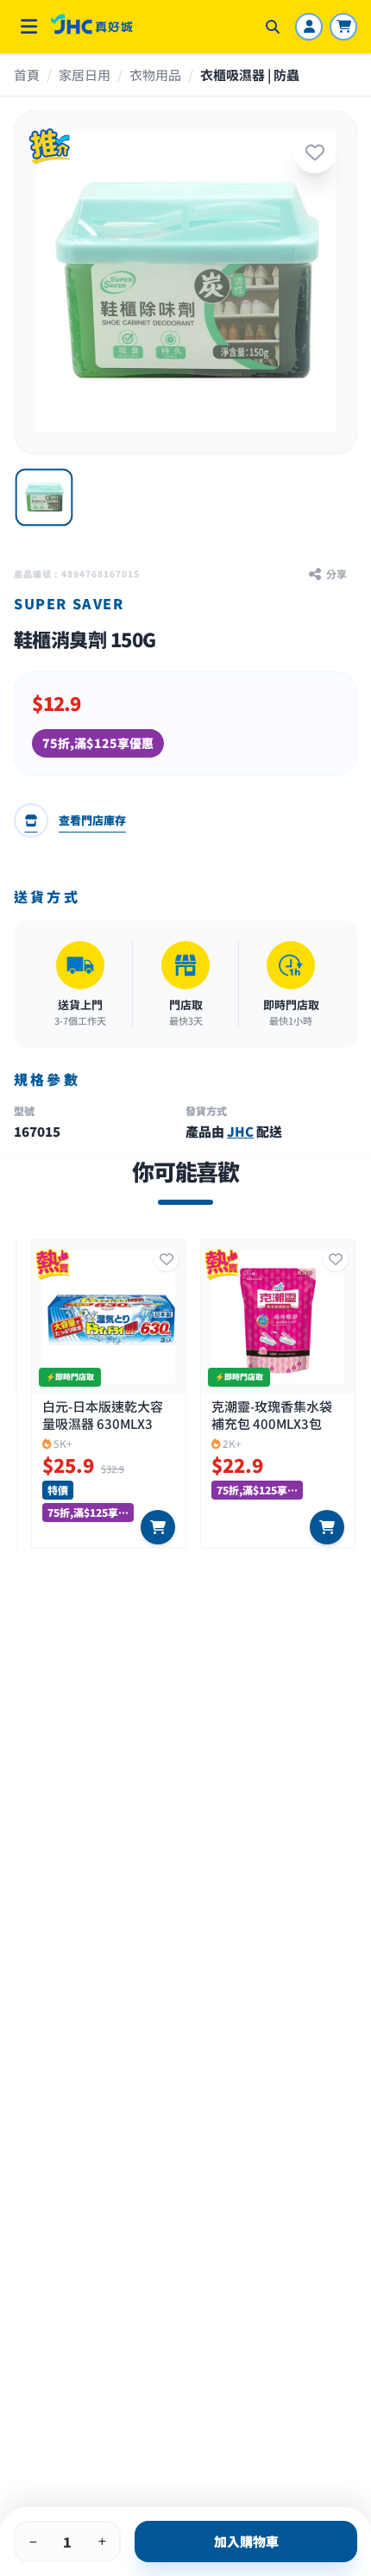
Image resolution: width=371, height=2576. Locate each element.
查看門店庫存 (92, 820)
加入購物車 (246, 2541)
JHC (240, 1131)
